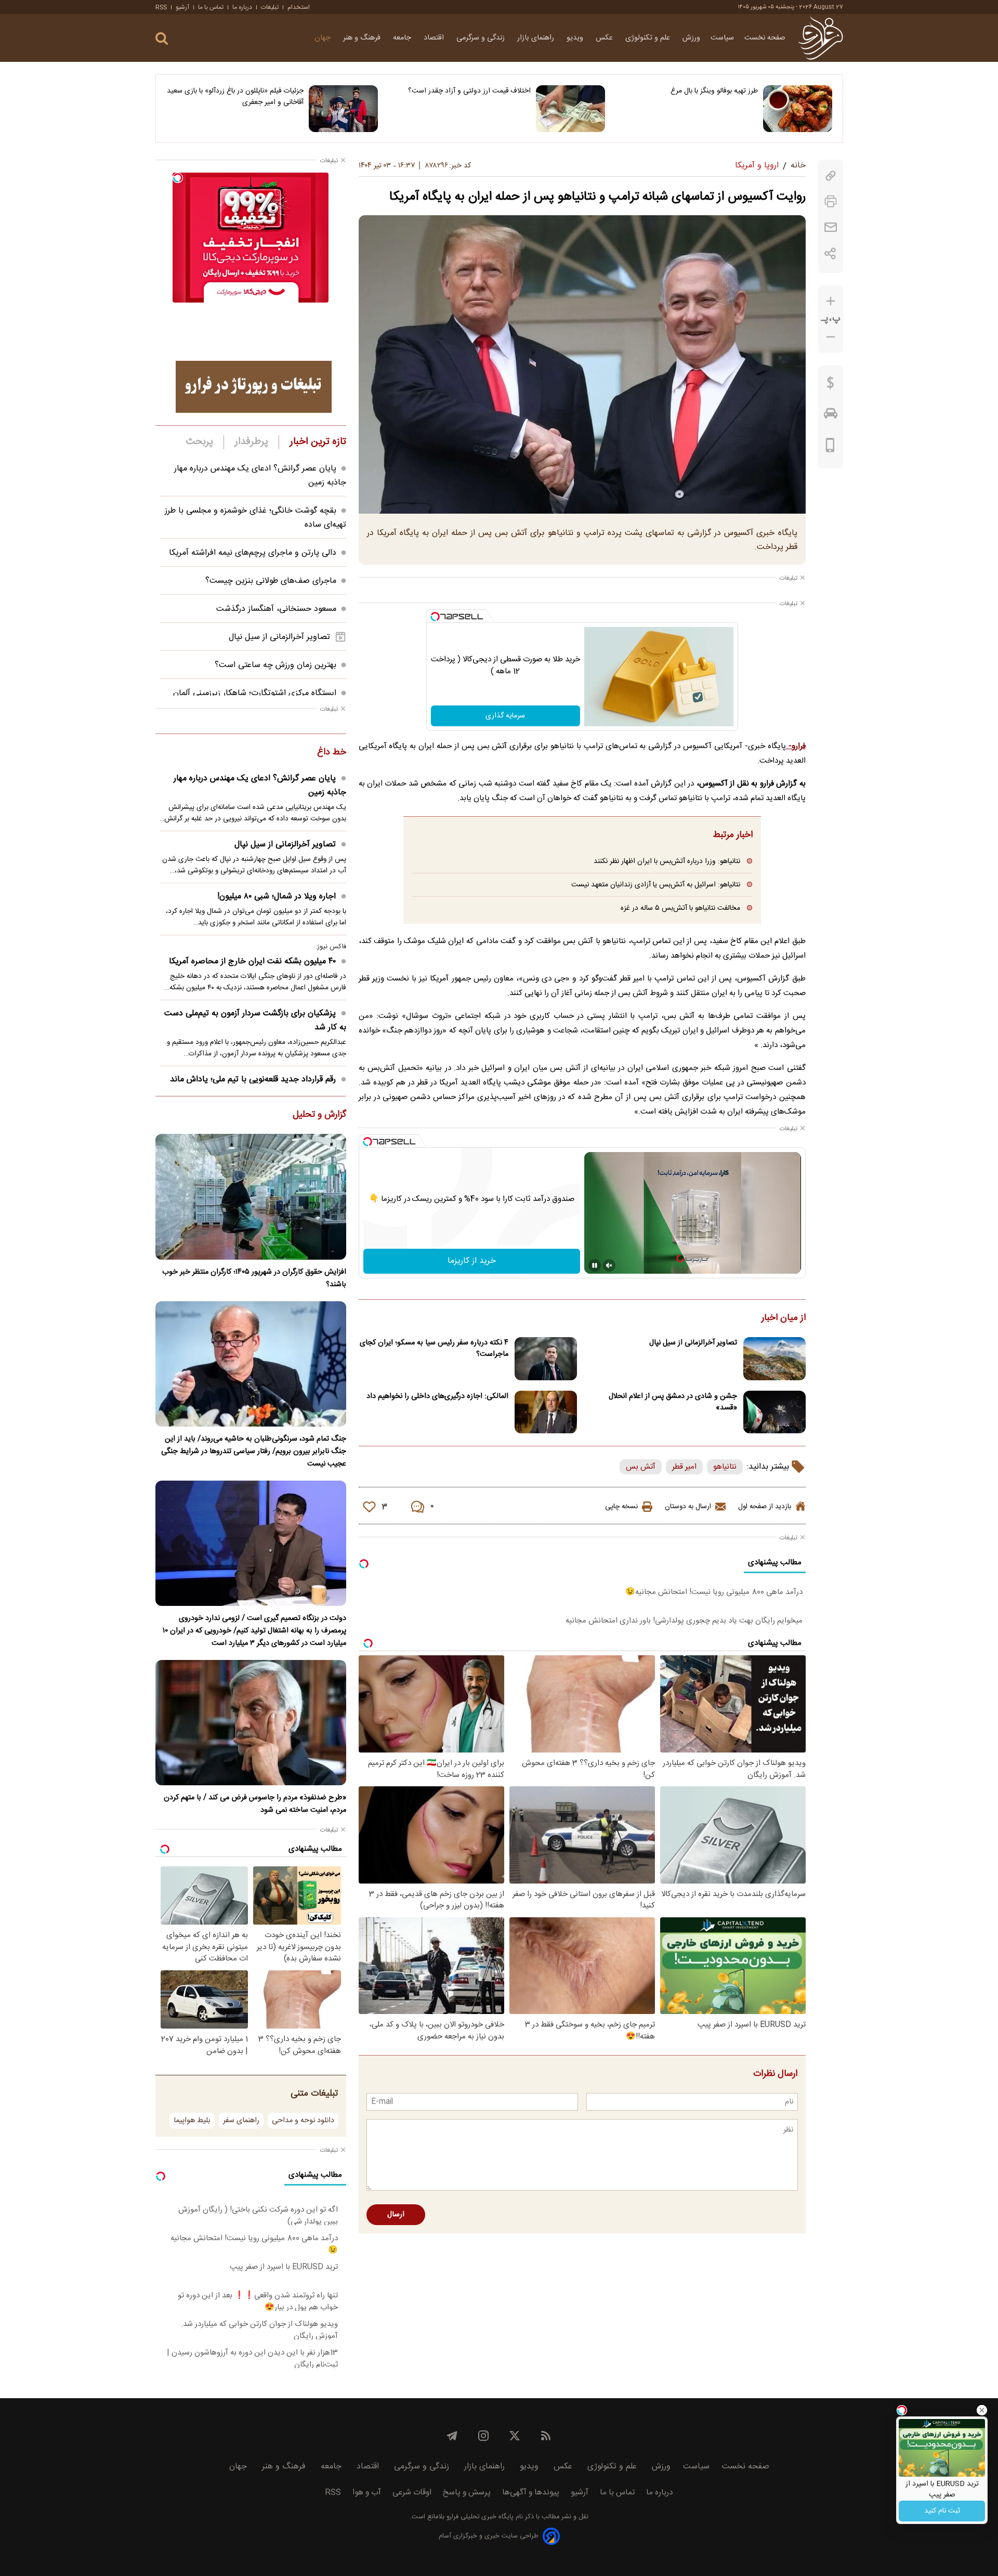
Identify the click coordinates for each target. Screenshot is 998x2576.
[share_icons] (830, 253)
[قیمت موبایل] (830, 448)
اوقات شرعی (412, 2493)
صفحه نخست (765, 38)
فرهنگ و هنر (363, 38)
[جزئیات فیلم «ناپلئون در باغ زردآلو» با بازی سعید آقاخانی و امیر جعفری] (343, 109)
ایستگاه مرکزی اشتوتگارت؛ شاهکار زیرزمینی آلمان (255, 693)
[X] (515, 2436)
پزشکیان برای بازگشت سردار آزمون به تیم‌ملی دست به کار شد (255, 1021)
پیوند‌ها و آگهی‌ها (531, 2493)
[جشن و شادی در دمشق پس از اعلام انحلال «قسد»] (774, 1412)
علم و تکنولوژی (649, 38)
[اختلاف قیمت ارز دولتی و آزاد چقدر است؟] (570, 109)
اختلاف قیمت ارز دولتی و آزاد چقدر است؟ (469, 91)
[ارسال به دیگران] (831, 227)
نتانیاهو (725, 1467)
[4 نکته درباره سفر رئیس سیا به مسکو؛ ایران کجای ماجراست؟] (546, 1359)
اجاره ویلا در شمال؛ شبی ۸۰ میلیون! (277, 897)
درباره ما (242, 7)
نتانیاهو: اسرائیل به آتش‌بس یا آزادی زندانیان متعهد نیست (656, 885)
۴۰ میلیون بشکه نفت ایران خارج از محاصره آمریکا (252, 962)
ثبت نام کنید (942, 2511)
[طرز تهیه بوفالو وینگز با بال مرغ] (798, 109)
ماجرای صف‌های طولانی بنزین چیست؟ (271, 581)
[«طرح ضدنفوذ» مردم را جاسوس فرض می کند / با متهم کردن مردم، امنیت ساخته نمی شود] (251, 1723)
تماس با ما (211, 7)
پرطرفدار (251, 442)
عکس (605, 38)
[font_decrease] (831, 337)
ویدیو (576, 38)
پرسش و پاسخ (467, 2493)
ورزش (691, 38)
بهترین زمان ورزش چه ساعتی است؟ (275, 665)
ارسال (396, 2215)
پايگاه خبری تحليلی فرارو (479, 2517)
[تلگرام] (452, 2436)
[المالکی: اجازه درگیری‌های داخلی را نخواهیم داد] (546, 1412)
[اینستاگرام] (483, 2436)
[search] (162, 39)
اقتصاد (435, 38)
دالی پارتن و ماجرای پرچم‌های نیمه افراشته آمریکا (253, 553)
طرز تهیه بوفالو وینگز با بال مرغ (714, 91)
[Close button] (982, 2410)
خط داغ (332, 753)
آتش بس (641, 1467)
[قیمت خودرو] (831, 416)
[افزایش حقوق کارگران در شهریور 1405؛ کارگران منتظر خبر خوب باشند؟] (251, 1197)
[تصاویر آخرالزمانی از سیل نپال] (774, 1359)
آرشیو (182, 7)
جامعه (403, 38)
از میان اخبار (784, 1318)
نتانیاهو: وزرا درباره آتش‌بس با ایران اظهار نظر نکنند (667, 861)
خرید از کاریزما (472, 1261)
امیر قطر (684, 1467)
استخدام (299, 7)
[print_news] (831, 201)
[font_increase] (831, 301)
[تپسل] (435, 617)
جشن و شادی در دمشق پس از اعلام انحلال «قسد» (673, 1402)
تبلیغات (270, 7)
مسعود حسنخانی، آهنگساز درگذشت (276, 609)
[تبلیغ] (254, 387)
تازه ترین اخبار (318, 442)
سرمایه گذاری (505, 716)
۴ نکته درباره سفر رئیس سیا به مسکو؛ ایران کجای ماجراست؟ (434, 1349)
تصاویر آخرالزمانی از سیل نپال (693, 1343)
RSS (161, 7)
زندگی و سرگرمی (482, 38)
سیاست (722, 38)
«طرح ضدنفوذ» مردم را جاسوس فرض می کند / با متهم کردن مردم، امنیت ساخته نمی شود (255, 1804)
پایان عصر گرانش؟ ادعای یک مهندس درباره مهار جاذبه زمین (260, 786)
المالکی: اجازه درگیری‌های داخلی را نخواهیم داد (437, 1396)
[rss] (546, 2436)
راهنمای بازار (537, 38)
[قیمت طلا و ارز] (831, 385)
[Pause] (595, 1265)
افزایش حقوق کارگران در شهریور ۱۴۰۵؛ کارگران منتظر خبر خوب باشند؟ (254, 1278)
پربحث (200, 442)
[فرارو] (820, 38)
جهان (324, 38)
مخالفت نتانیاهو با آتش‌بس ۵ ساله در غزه (680, 908)
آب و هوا (367, 2493)
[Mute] (609, 1265)
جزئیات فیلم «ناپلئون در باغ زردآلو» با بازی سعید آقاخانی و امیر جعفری (235, 97)
